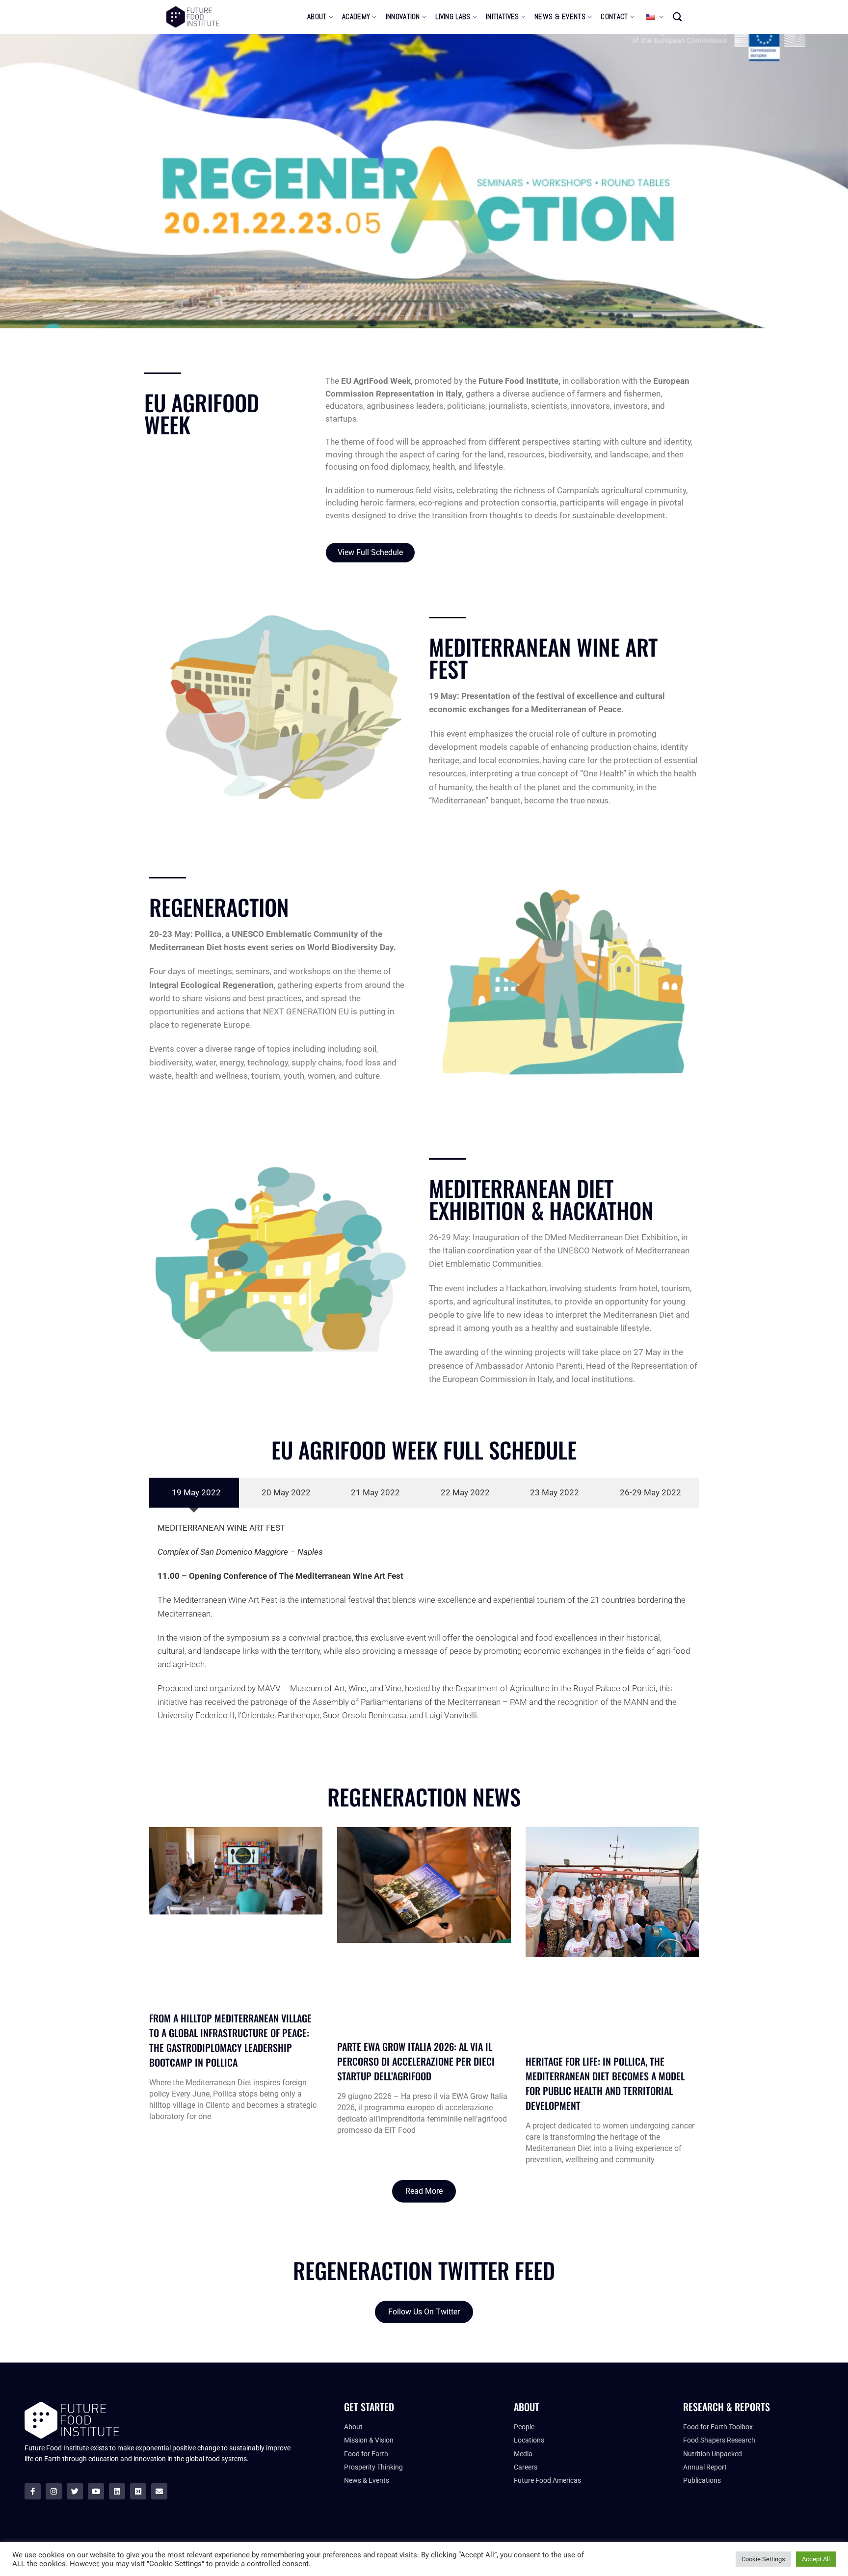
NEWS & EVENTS (560, 17)
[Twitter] (75, 2491)
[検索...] (677, 17)
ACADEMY (356, 17)
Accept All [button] (816, 2559)
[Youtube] (96, 2491)
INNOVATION (403, 17)
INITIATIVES (502, 17)
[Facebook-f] (33, 2491)
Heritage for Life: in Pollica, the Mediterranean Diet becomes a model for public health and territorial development (605, 2083)
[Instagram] (54, 2491)
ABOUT (317, 17)
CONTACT (614, 17)
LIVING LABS (453, 17)
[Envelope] (159, 2491)
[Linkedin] (117, 2491)
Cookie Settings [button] (763, 2559)
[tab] (194, 1493)
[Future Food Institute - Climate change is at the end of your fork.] (193, 17)
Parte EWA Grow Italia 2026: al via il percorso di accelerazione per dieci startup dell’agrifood (416, 2061)
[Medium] (138, 2491)
